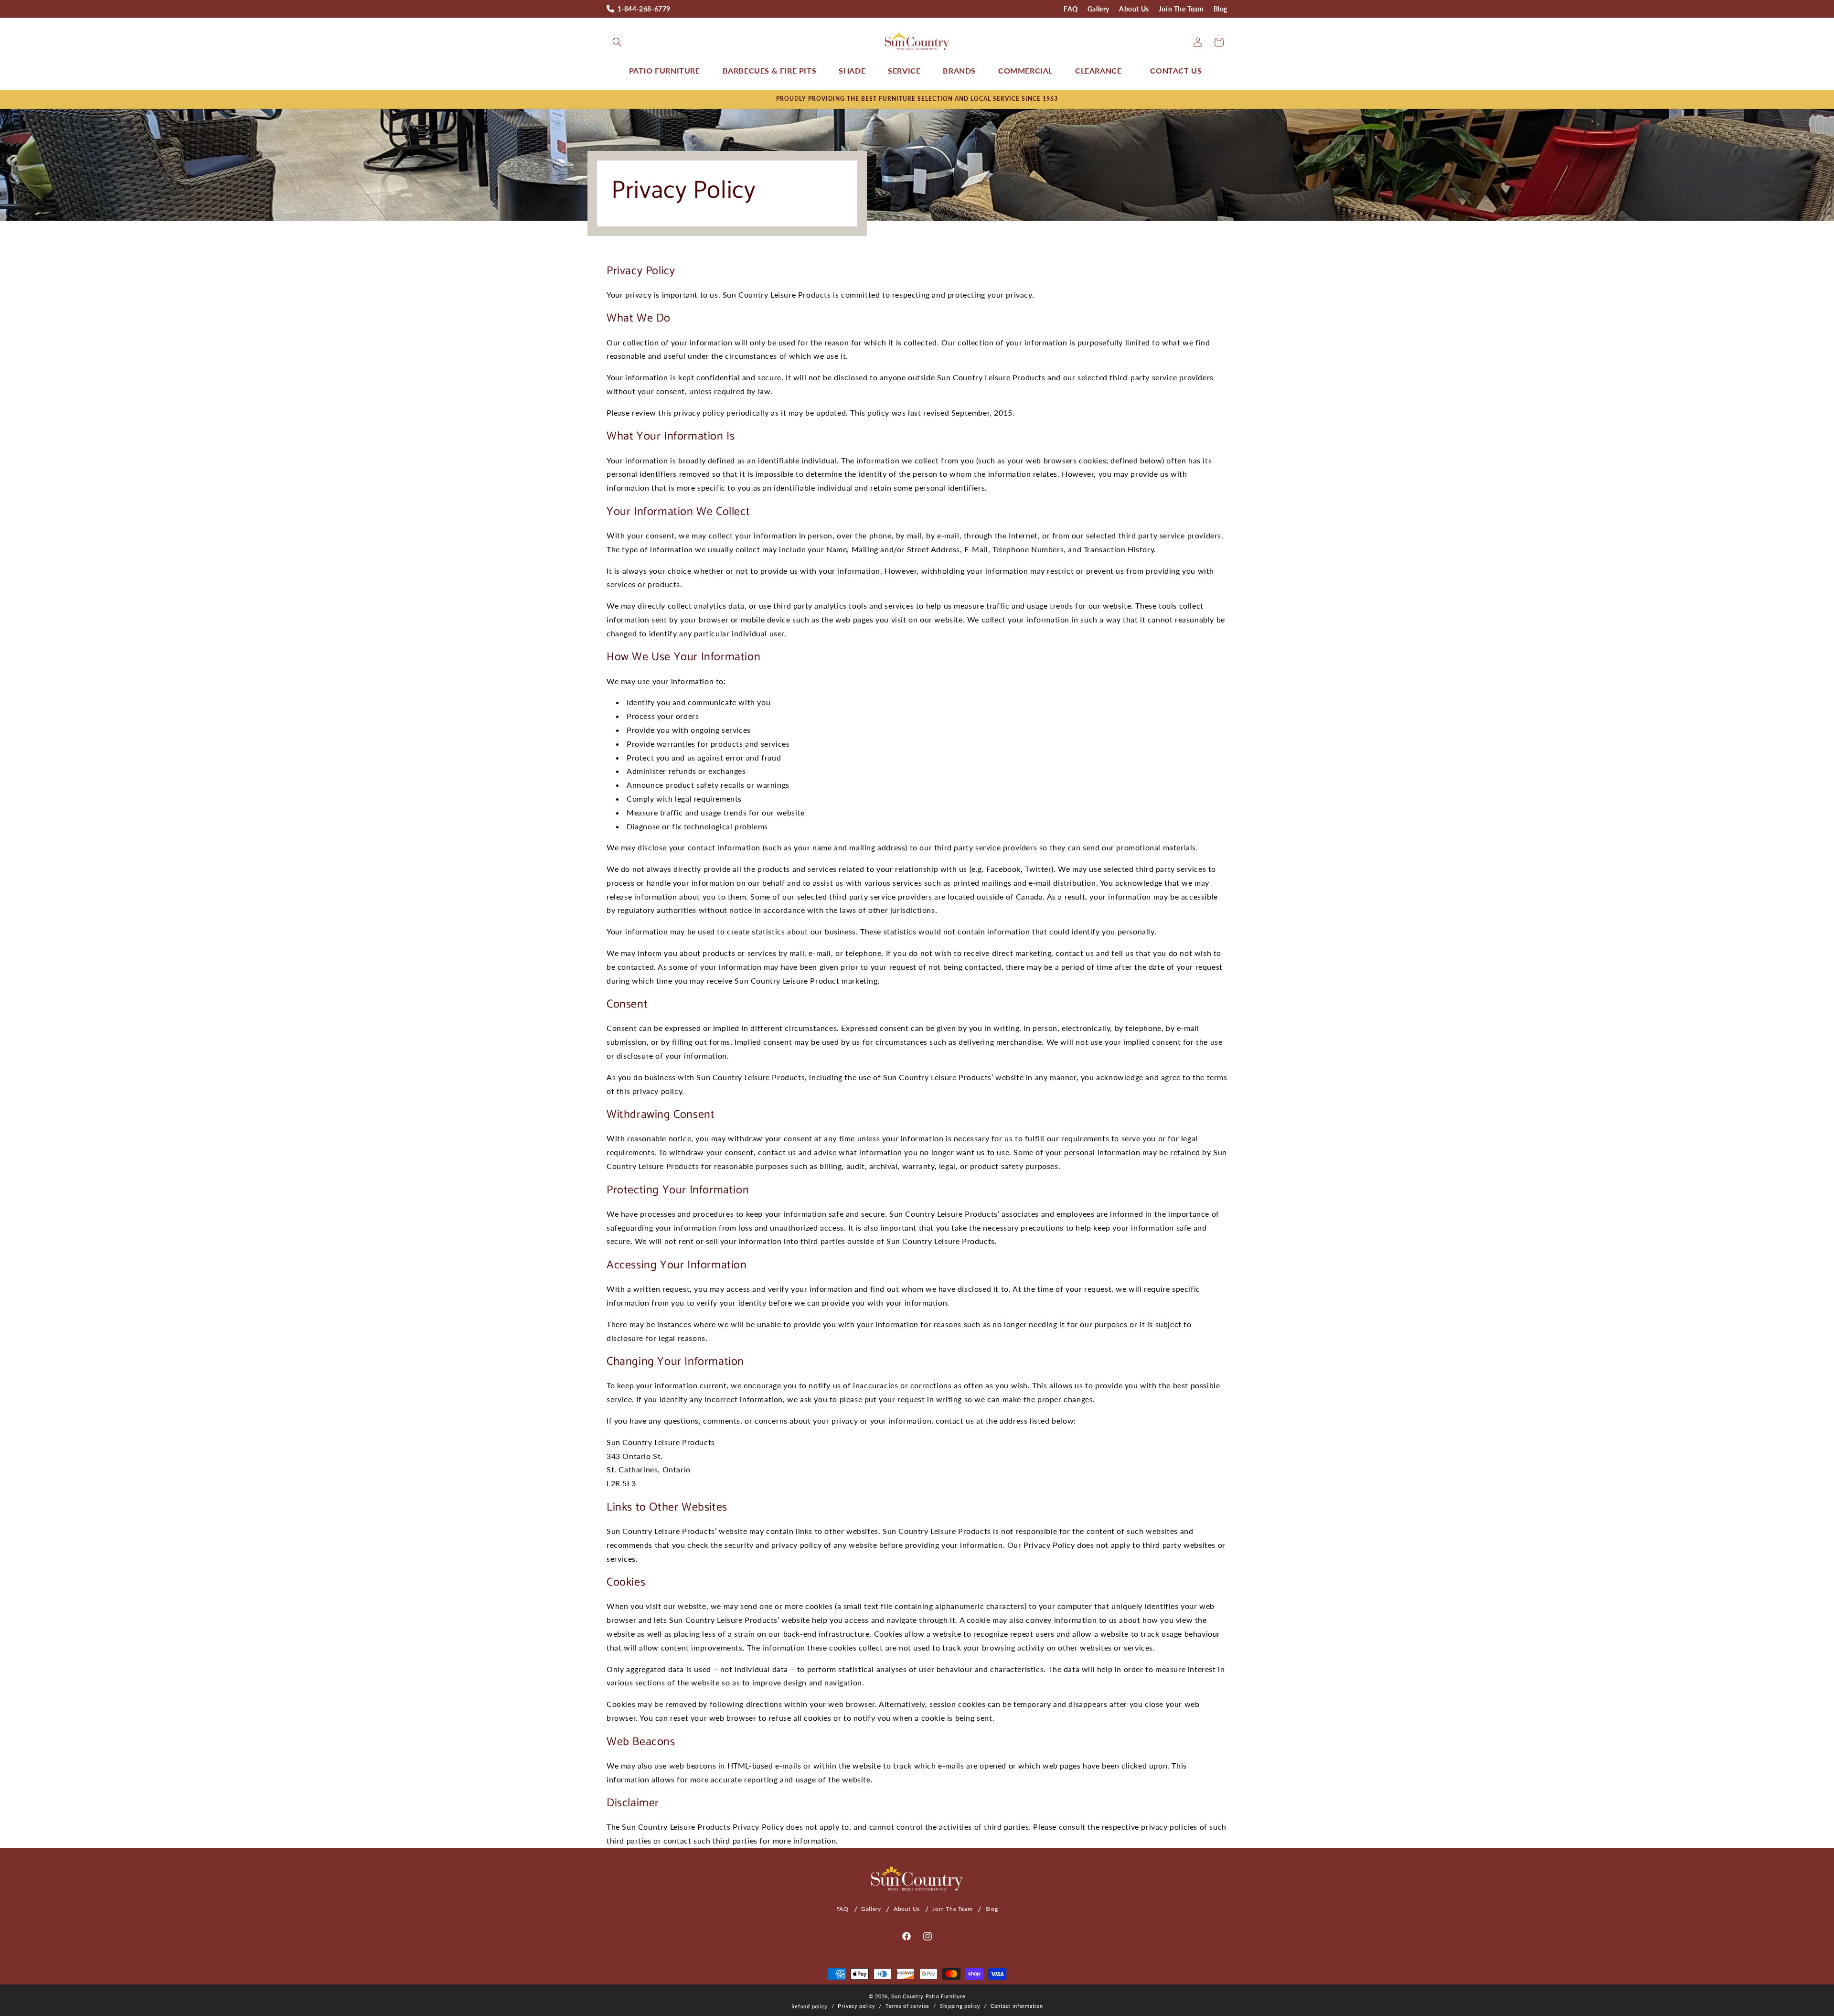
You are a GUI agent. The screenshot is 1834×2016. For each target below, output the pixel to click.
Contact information (1017, 2006)
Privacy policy (856, 2006)
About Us (1134, 9)
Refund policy (810, 2006)
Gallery (1098, 9)
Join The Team (1181, 9)
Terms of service (907, 2006)
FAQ (1071, 9)
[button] (617, 42)
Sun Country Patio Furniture (928, 1996)
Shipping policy (960, 2006)
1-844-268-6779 (644, 9)
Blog (1221, 9)
